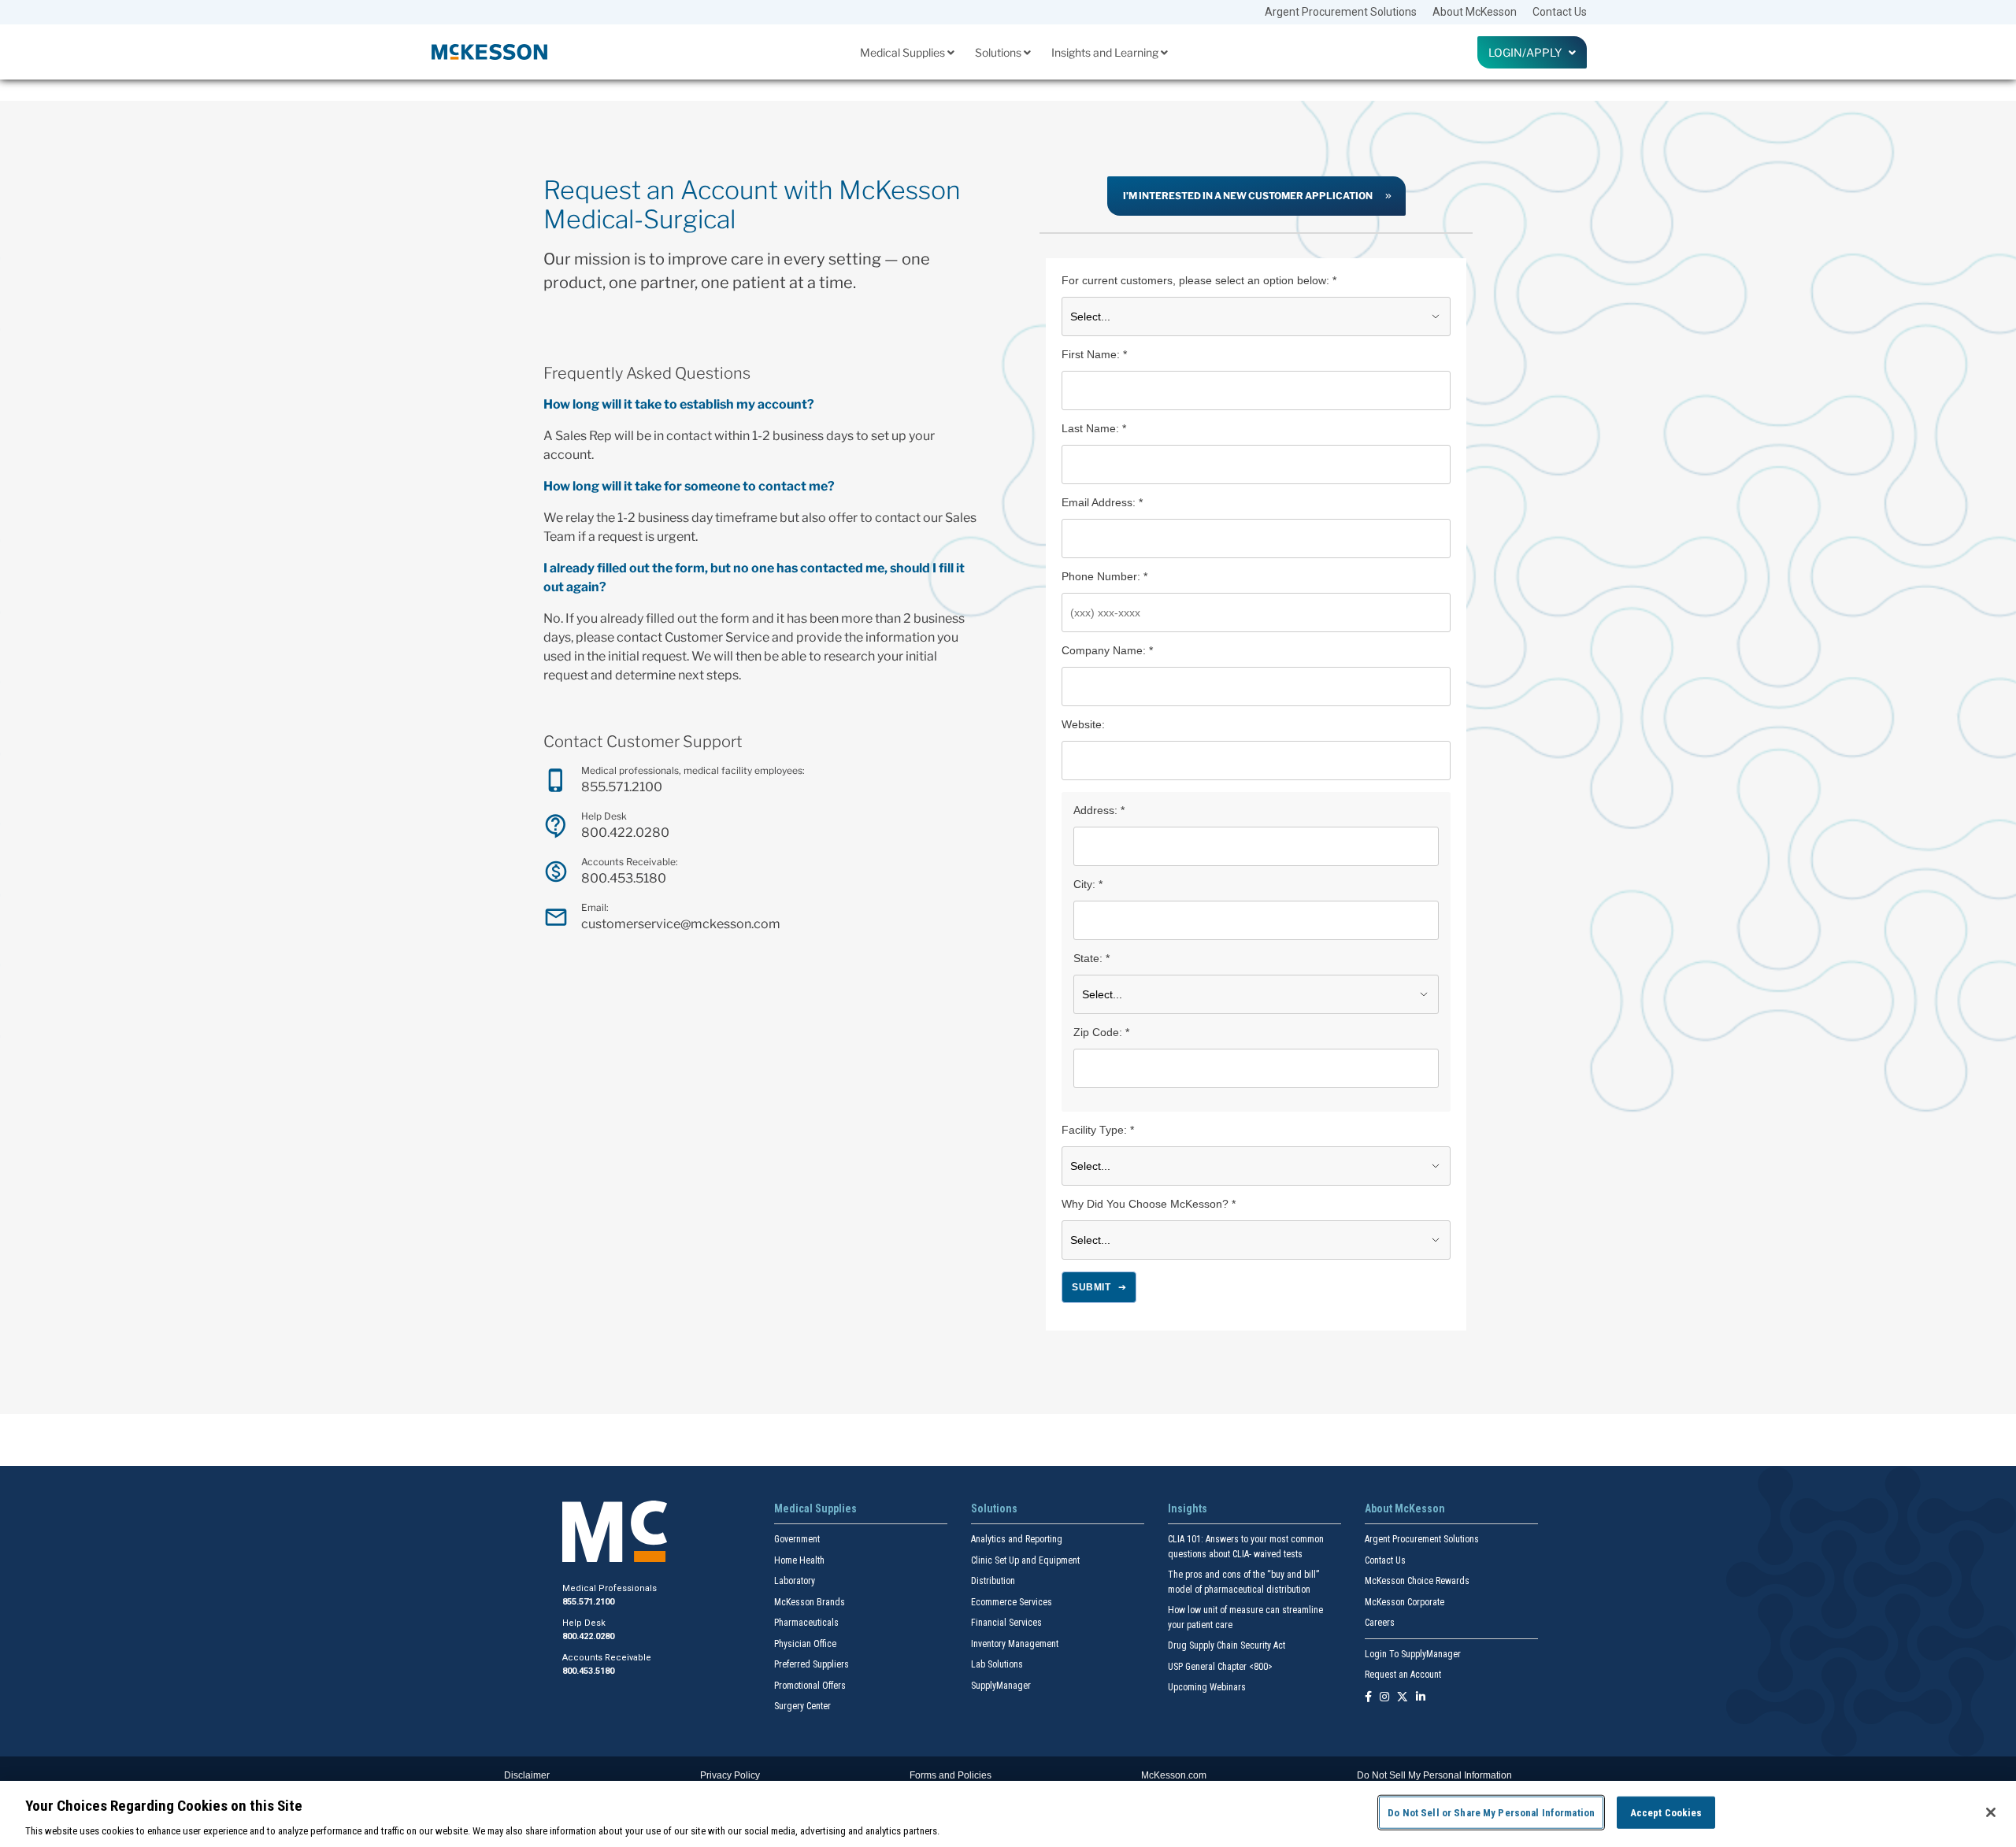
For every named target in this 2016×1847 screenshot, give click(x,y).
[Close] (1991, 1812)
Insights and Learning (1106, 52)
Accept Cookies (1666, 1812)
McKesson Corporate (1405, 1602)
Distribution (993, 1581)
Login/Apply (1529, 52)
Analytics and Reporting (1017, 1539)
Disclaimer (527, 1775)
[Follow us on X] (1403, 1698)
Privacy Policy (730, 1775)
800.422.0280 (625, 833)
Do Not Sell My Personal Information (1434, 1775)
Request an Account (1403, 1675)
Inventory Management (1015, 1644)
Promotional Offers (810, 1686)
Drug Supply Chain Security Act (1227, 1645)
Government (797, 1539)
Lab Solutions (997, 1664)
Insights (1188, 1508)
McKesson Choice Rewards (1417, 1581)
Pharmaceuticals (806, 1623)
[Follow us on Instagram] (1384, 1698)
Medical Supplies (904, 52)
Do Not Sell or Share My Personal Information (1491, 1812)
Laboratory (795, 1581)
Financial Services (1006, 1623)
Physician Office (805, 1644)
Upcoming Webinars (1207, 1687)
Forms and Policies (951, 1775)
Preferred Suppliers (812, 1664)
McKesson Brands (810, 1602)
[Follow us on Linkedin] (1421, 1698)
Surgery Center (802, 1706)
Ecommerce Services (1012, 1602)
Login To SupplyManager (1413, 1654)
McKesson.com (1174, 1775)
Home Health (799, 1560)
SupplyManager (1001, 1686)
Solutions (999, 52)
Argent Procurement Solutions (1341, 12)
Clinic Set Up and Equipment (1025, 1560)
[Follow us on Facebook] (1368, 1698)
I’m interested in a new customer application (1248, 196)
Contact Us (1560, 12)
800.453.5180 (624, 878)
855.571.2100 (622, 787)
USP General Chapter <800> (1220, 1667)
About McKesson (1475, 12)
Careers (1380, 1623)
